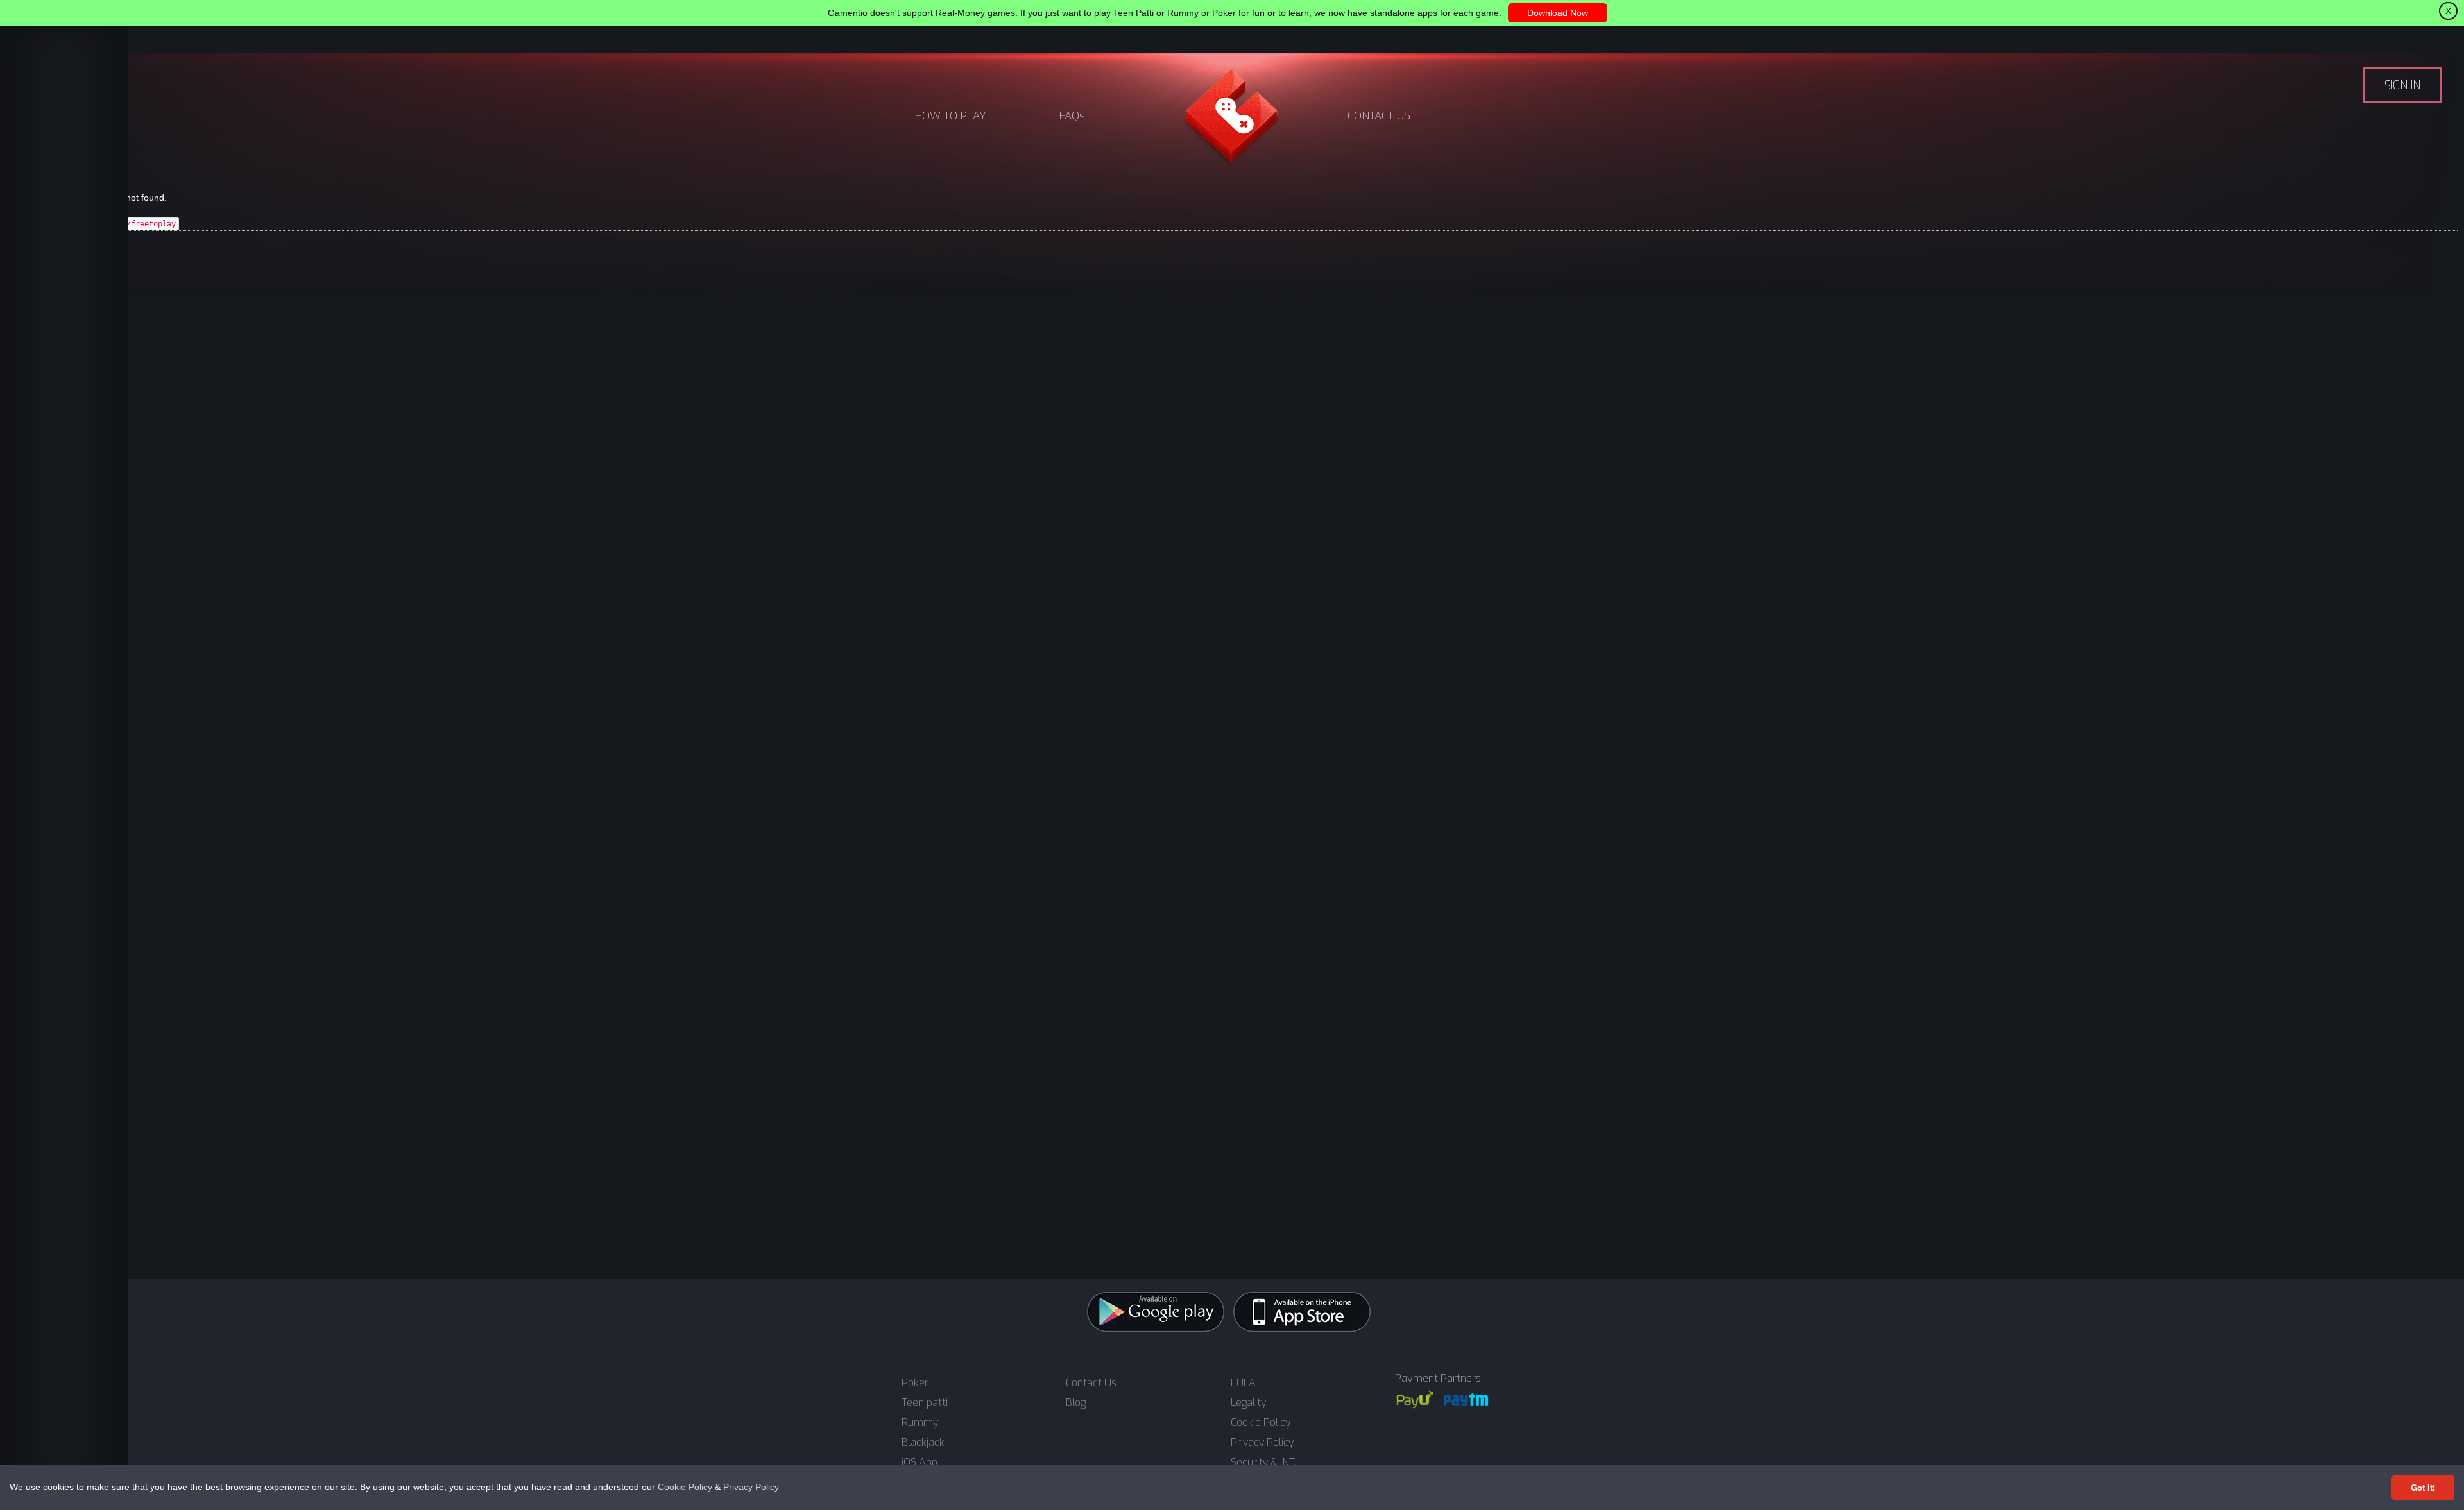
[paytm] (1466, 1399)
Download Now (1558, 13)
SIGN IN (2402, 85)
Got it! (2423, 1487)
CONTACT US (1379, 116)
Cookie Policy (685, 1487)
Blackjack (923, 1443)
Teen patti (925, 1403)
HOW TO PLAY (951, 116)
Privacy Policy (750, 1487)
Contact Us (1091, 1383)
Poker (915, 1383)
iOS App (920, 1463)
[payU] (1415, 1399)
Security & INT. (1263, 1463)
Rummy (920, 1423)
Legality (1248, 1403)
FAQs (1072, 116)
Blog (1076, 1403)
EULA (1243, 1383)
